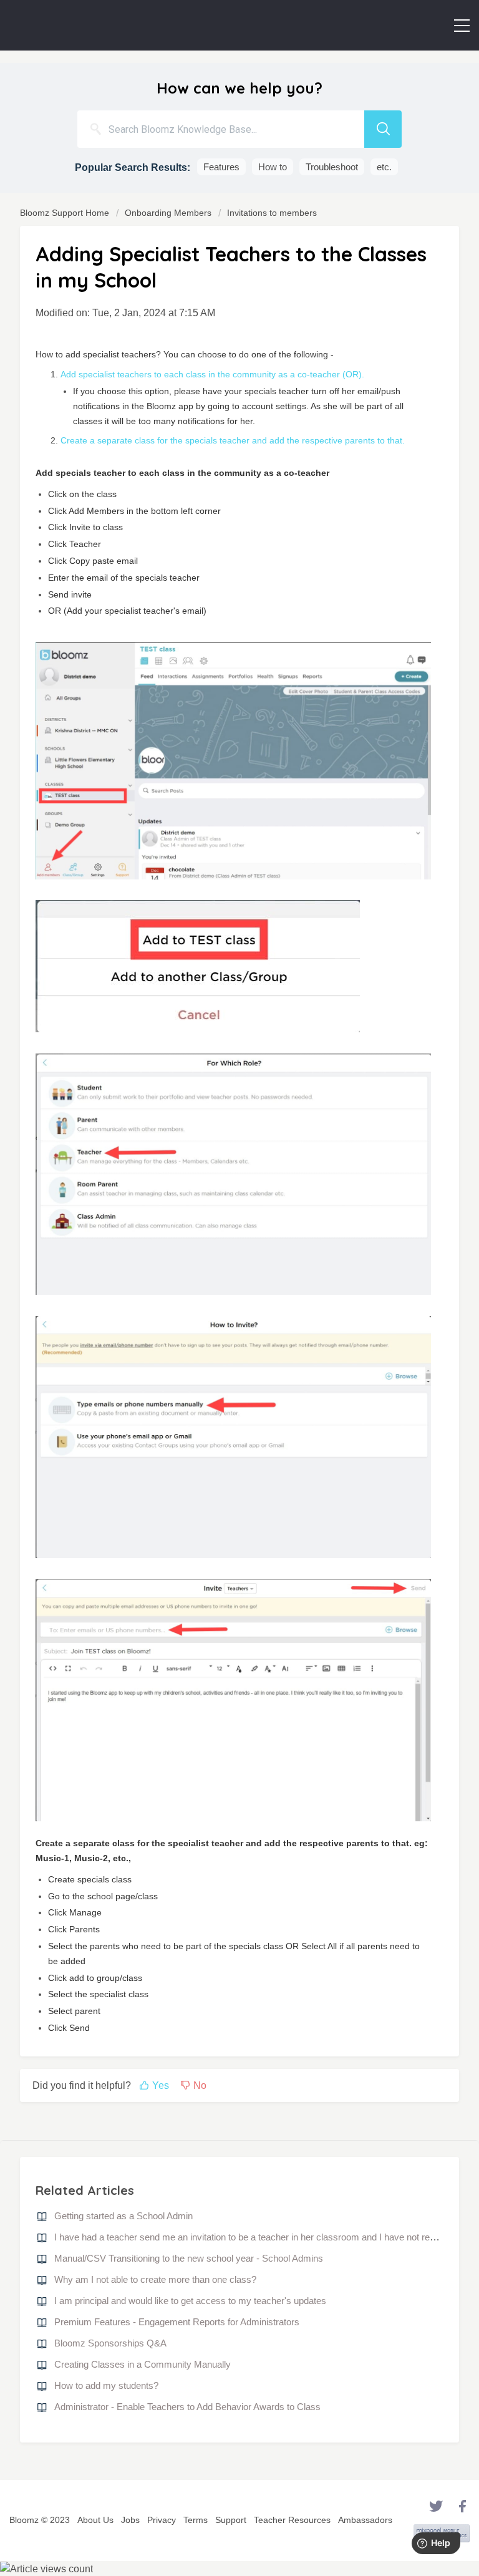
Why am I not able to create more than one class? (155, 2279)
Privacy (162, 2520)
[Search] (383, 129)
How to (273, 167)
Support (231, 2520)
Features (221, 167)
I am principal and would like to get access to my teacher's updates (190, 2301)
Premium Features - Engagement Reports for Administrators (177, 2322)
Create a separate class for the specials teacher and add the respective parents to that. (233, 440)
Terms (196, 2520)
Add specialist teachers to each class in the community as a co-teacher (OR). (212, 374)
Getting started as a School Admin (123, 2216)
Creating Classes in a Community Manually (143, 2364)
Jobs (130, 2520)
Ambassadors (365, 2520)
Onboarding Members (168, 213)
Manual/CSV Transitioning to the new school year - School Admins (189, 2258)
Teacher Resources (292, 2520)
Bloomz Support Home (66, 213)
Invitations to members (272, 213)
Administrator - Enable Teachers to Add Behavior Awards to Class (187, 2407)
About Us (95, 2520)
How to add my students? (106, 2385)
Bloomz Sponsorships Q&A (110, 2343)
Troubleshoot (332, 167)
